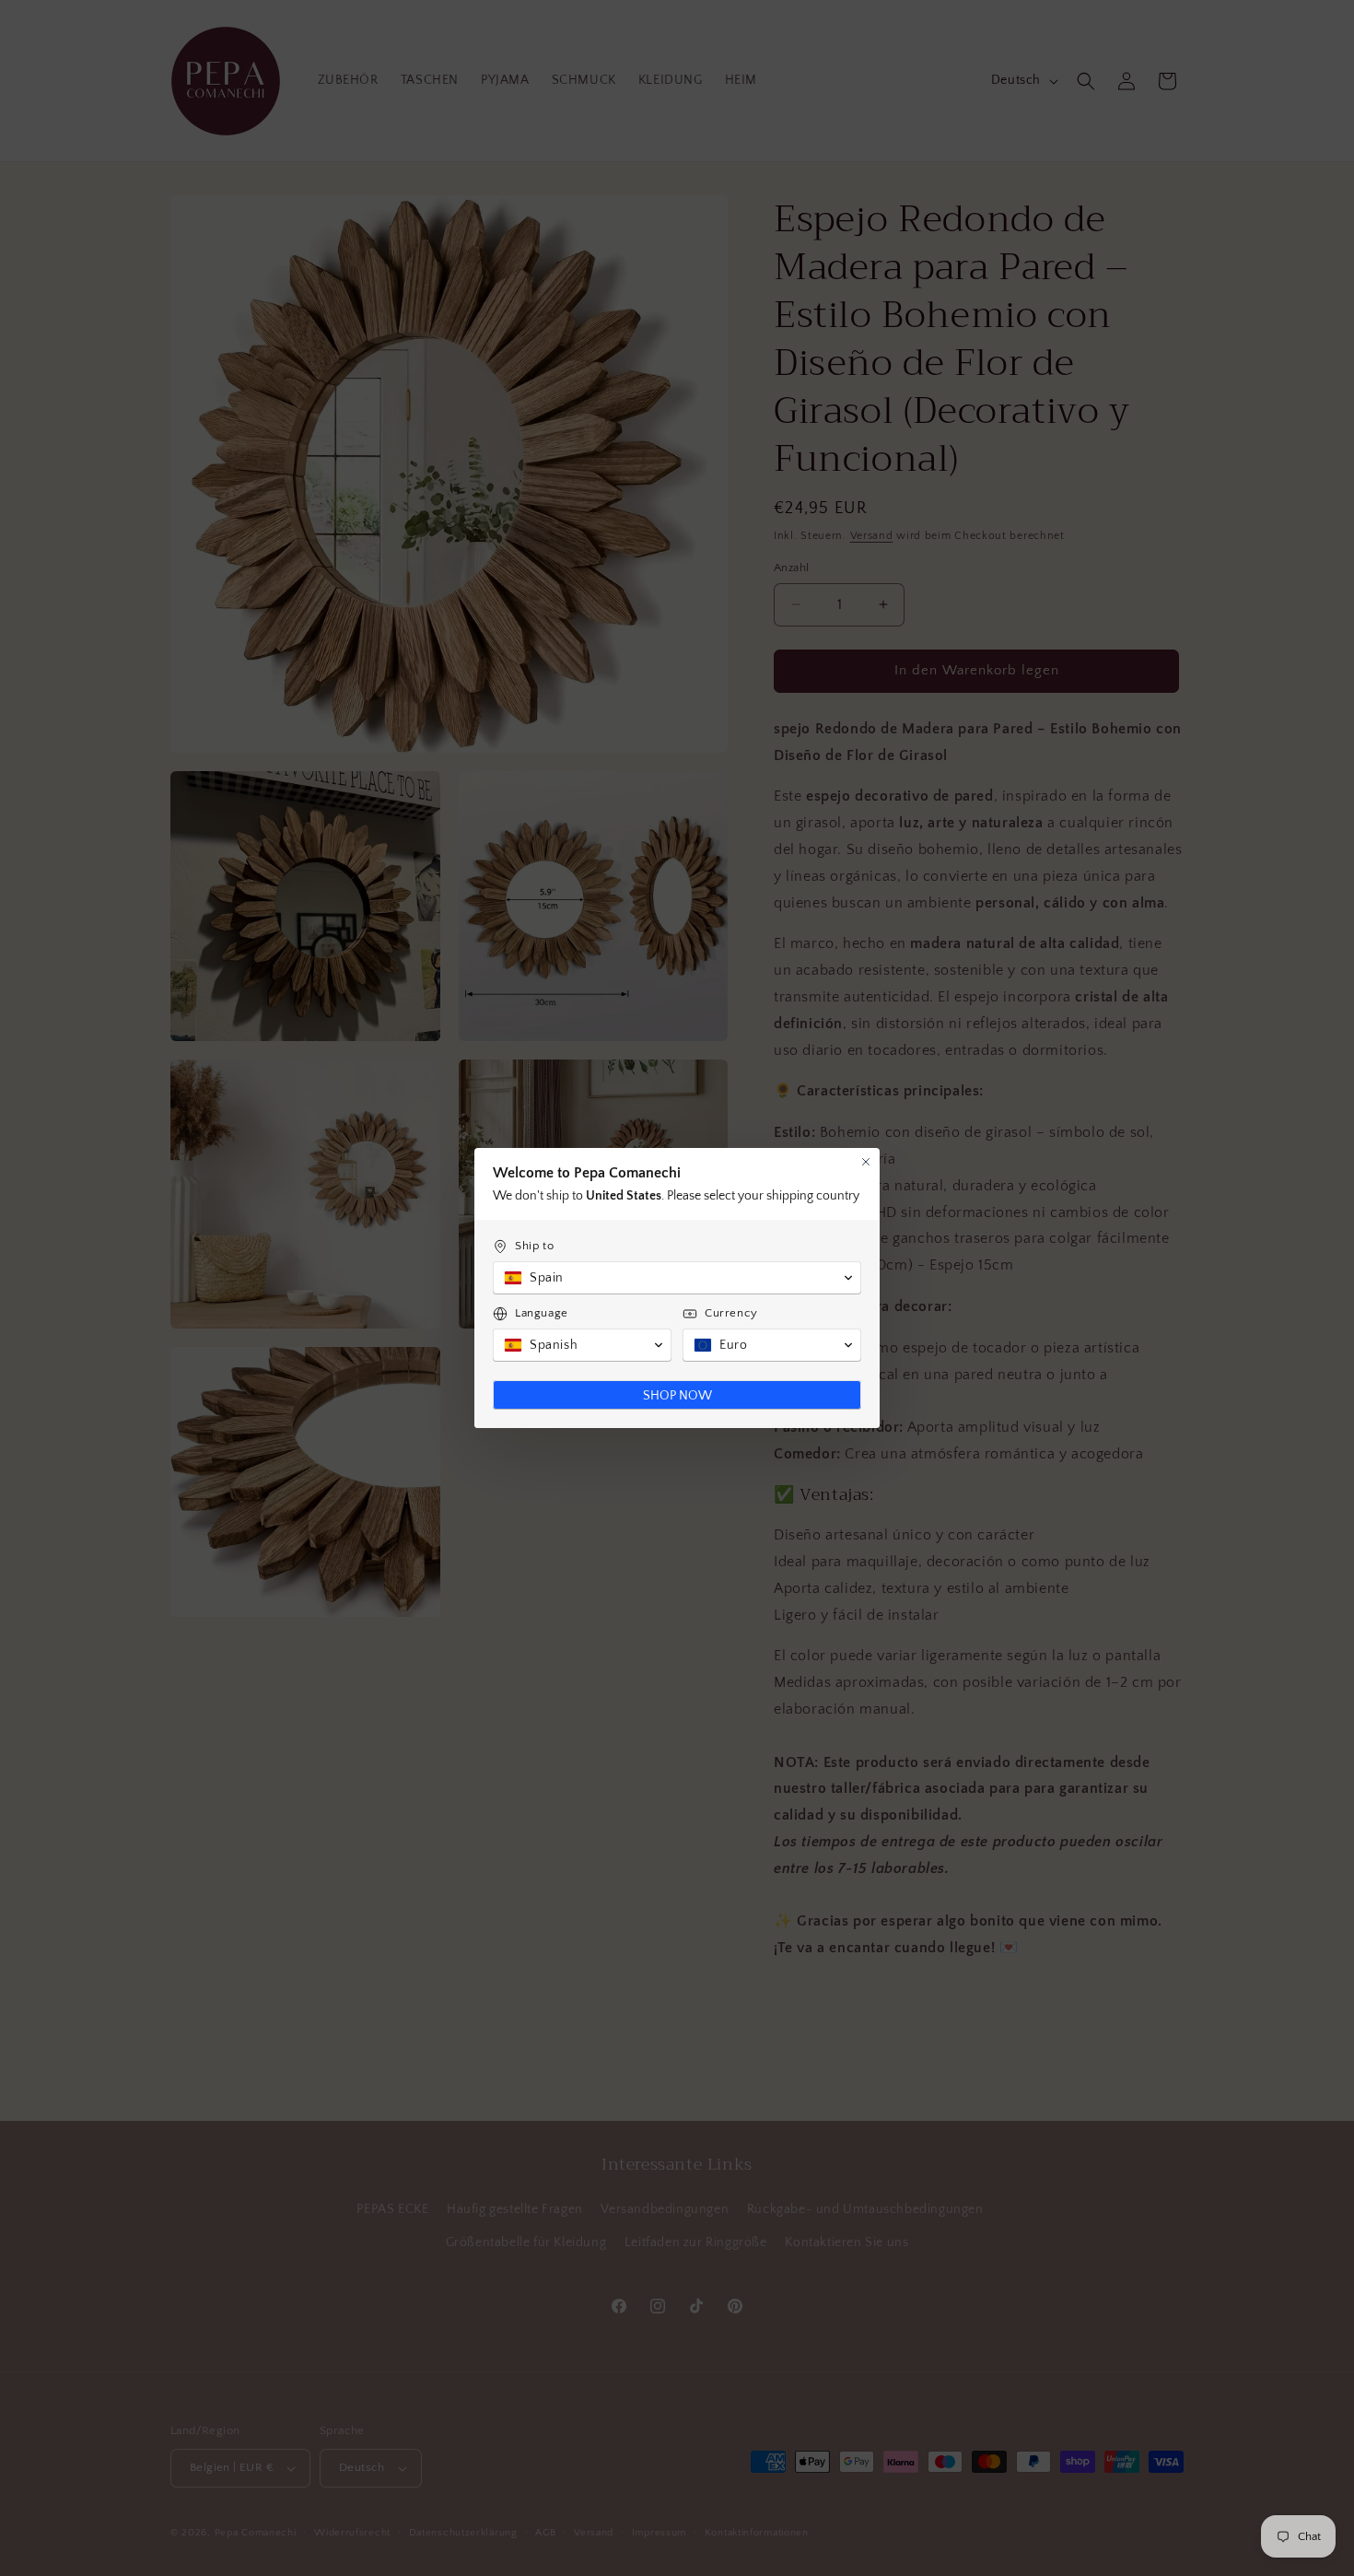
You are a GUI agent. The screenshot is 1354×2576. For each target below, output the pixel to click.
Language (542, 1313)
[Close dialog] (866, 1162)
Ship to (534, 1246)
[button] (677, 1278)
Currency (731, 1313)
